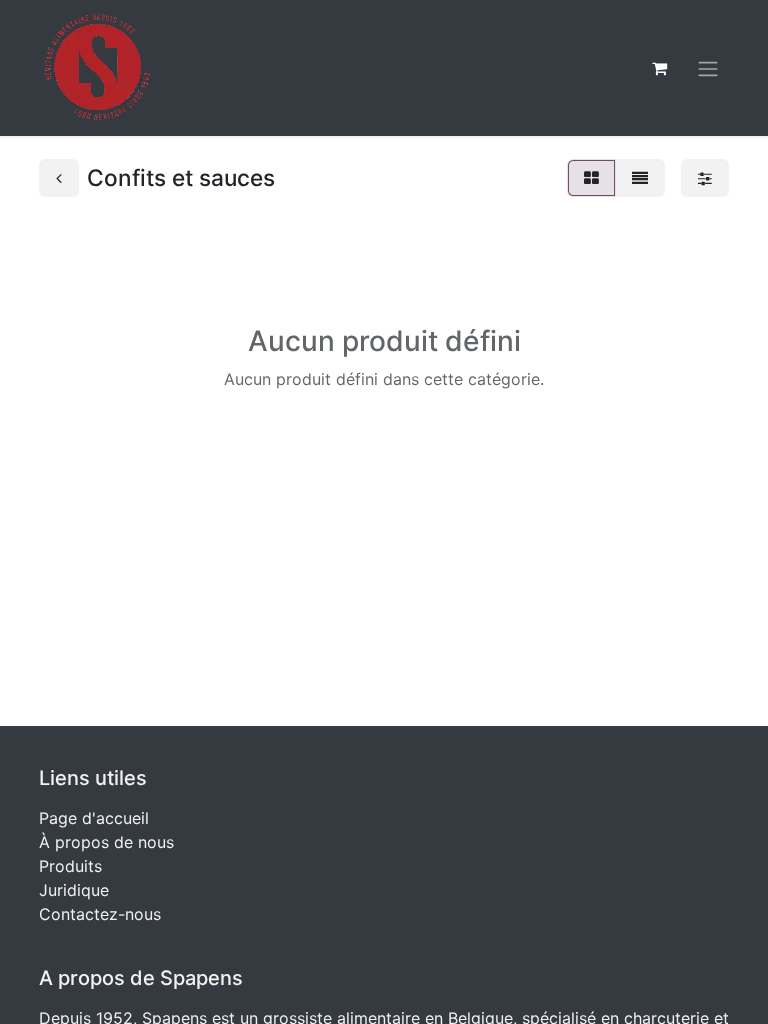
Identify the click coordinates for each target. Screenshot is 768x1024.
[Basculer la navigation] (708, 68)
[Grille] (591, 178)
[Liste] (640, 178)
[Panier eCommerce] (659, 68)
